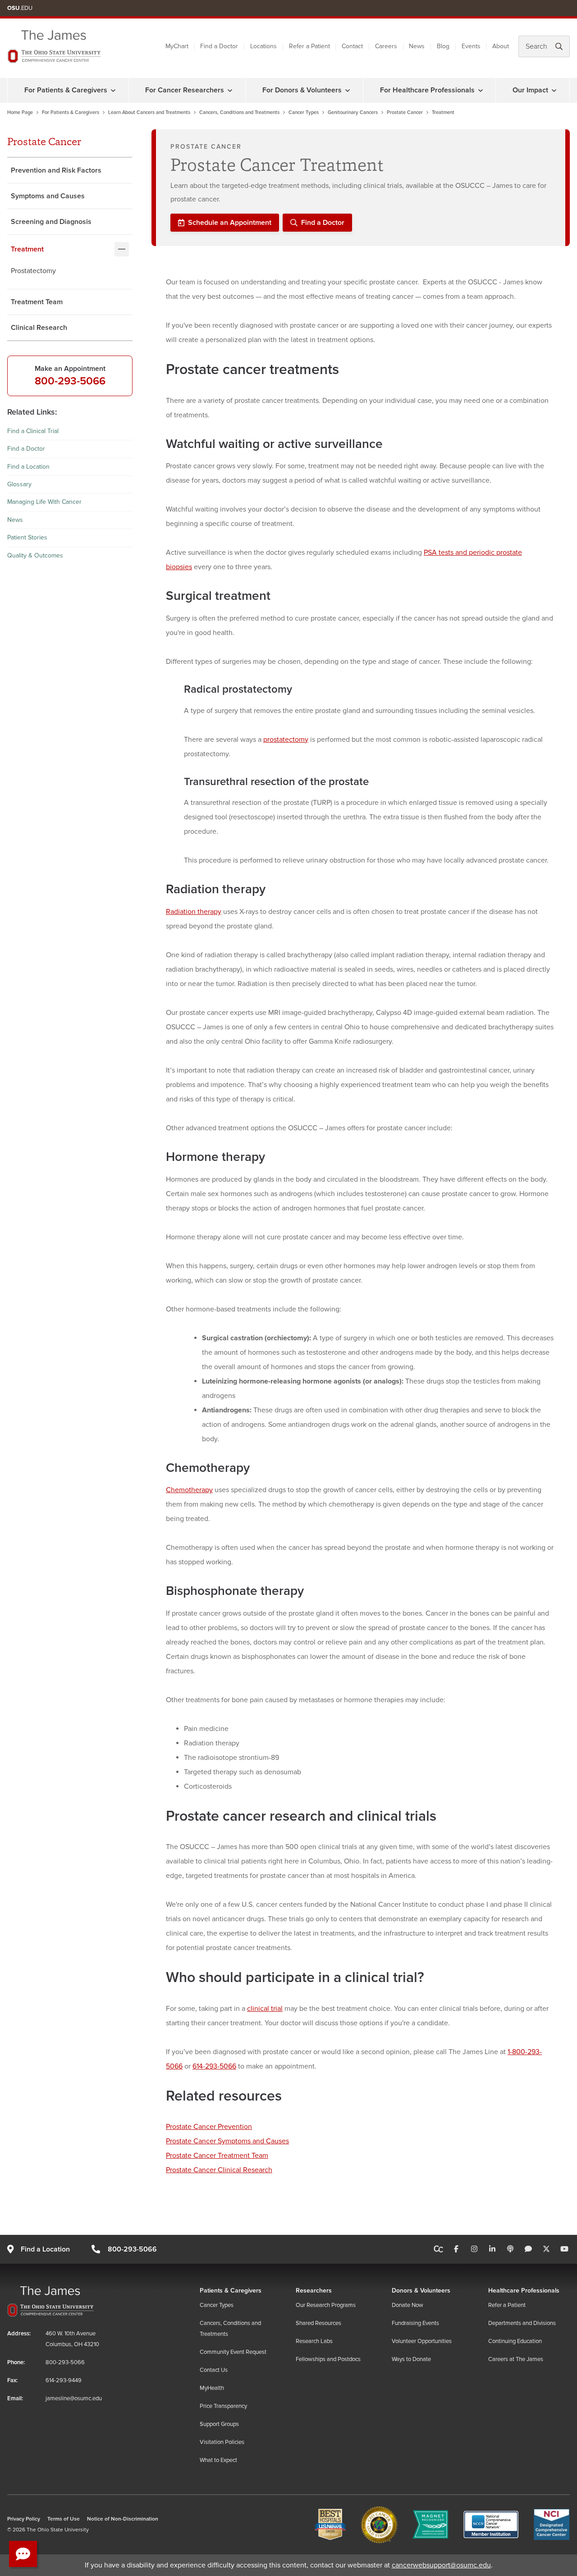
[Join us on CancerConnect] (438, 2249)
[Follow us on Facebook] (456, 2249)
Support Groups (219, 2424)
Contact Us (214, 2370)
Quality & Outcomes (35, 555)
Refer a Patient (309, 46)
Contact (352, 46)
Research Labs (314, 2341)
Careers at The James (516, 2359)
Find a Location (28, 466)
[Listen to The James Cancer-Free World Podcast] (510, 2249)
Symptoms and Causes (48, 196)
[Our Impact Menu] (554, 90)
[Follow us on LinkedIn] (492, 2249)
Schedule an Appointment (230, 223)
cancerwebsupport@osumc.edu (441, 2565)
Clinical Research (39, 328)
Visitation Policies (222, 2442)
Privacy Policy (24, 2519)
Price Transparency (223, 2406)
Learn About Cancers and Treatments (149, 112)
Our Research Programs (326, 2305)
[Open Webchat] (23, 2554)
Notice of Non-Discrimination (123, 2519)
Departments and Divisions (522, 2323)
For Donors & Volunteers (302, 90)
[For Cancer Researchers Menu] (230, 90)
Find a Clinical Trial (33, 431)
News (417, 46)
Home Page (20, 112)
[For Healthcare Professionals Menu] (481, 90)
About (501, 46)
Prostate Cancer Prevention (209, 2127)
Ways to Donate (411, 2359)
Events (471, 46)
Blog (443, 46)
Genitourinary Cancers (353, 112)
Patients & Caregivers (231, 2291)
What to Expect (218, 2460)
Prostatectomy (33, 271)
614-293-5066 (214, 2066)
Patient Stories (27, 537)
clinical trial (265, 2009)
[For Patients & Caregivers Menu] (113, 90)
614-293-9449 (64, 2380)
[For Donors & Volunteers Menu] (348, 90)
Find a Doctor (219, 46)
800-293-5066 (70, 381)
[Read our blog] (528, 2249)
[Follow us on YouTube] (564, 2249)
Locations (263, 46)
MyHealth (212, 2388)
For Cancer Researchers (185, 90)
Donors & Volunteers (421, 2291)
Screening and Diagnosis (51, 222)
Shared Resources (318, 2323)
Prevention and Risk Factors (56, 170)
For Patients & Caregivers (66, 90)
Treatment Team (37, 302)
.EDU (20, 8)
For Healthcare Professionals (427, 90)
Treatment (27, 249)
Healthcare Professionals (524, 2291)
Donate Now (408, 2305)
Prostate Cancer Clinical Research (219, 2170)
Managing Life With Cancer (44, 502)
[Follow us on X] (546, 2249)
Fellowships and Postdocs (328, 2359)
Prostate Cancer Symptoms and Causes (227, 2141)
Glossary (19, 484)
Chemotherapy (189, 1490)
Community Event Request (233, 2352)
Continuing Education (515, 2341)
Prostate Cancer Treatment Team (217, 2156)
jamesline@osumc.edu (74, 2398)
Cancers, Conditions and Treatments (239, 112)
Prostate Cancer (405, 112)
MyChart (177, 46)
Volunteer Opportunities (422, 2341)
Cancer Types (304, 112)
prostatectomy (286, 740)
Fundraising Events (415, 2323)
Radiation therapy (194, 912)
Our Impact (530, 90)
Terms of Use (64, 2519)
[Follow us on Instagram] (474, 2249)
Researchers (314, 2291)
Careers (386, 46)
